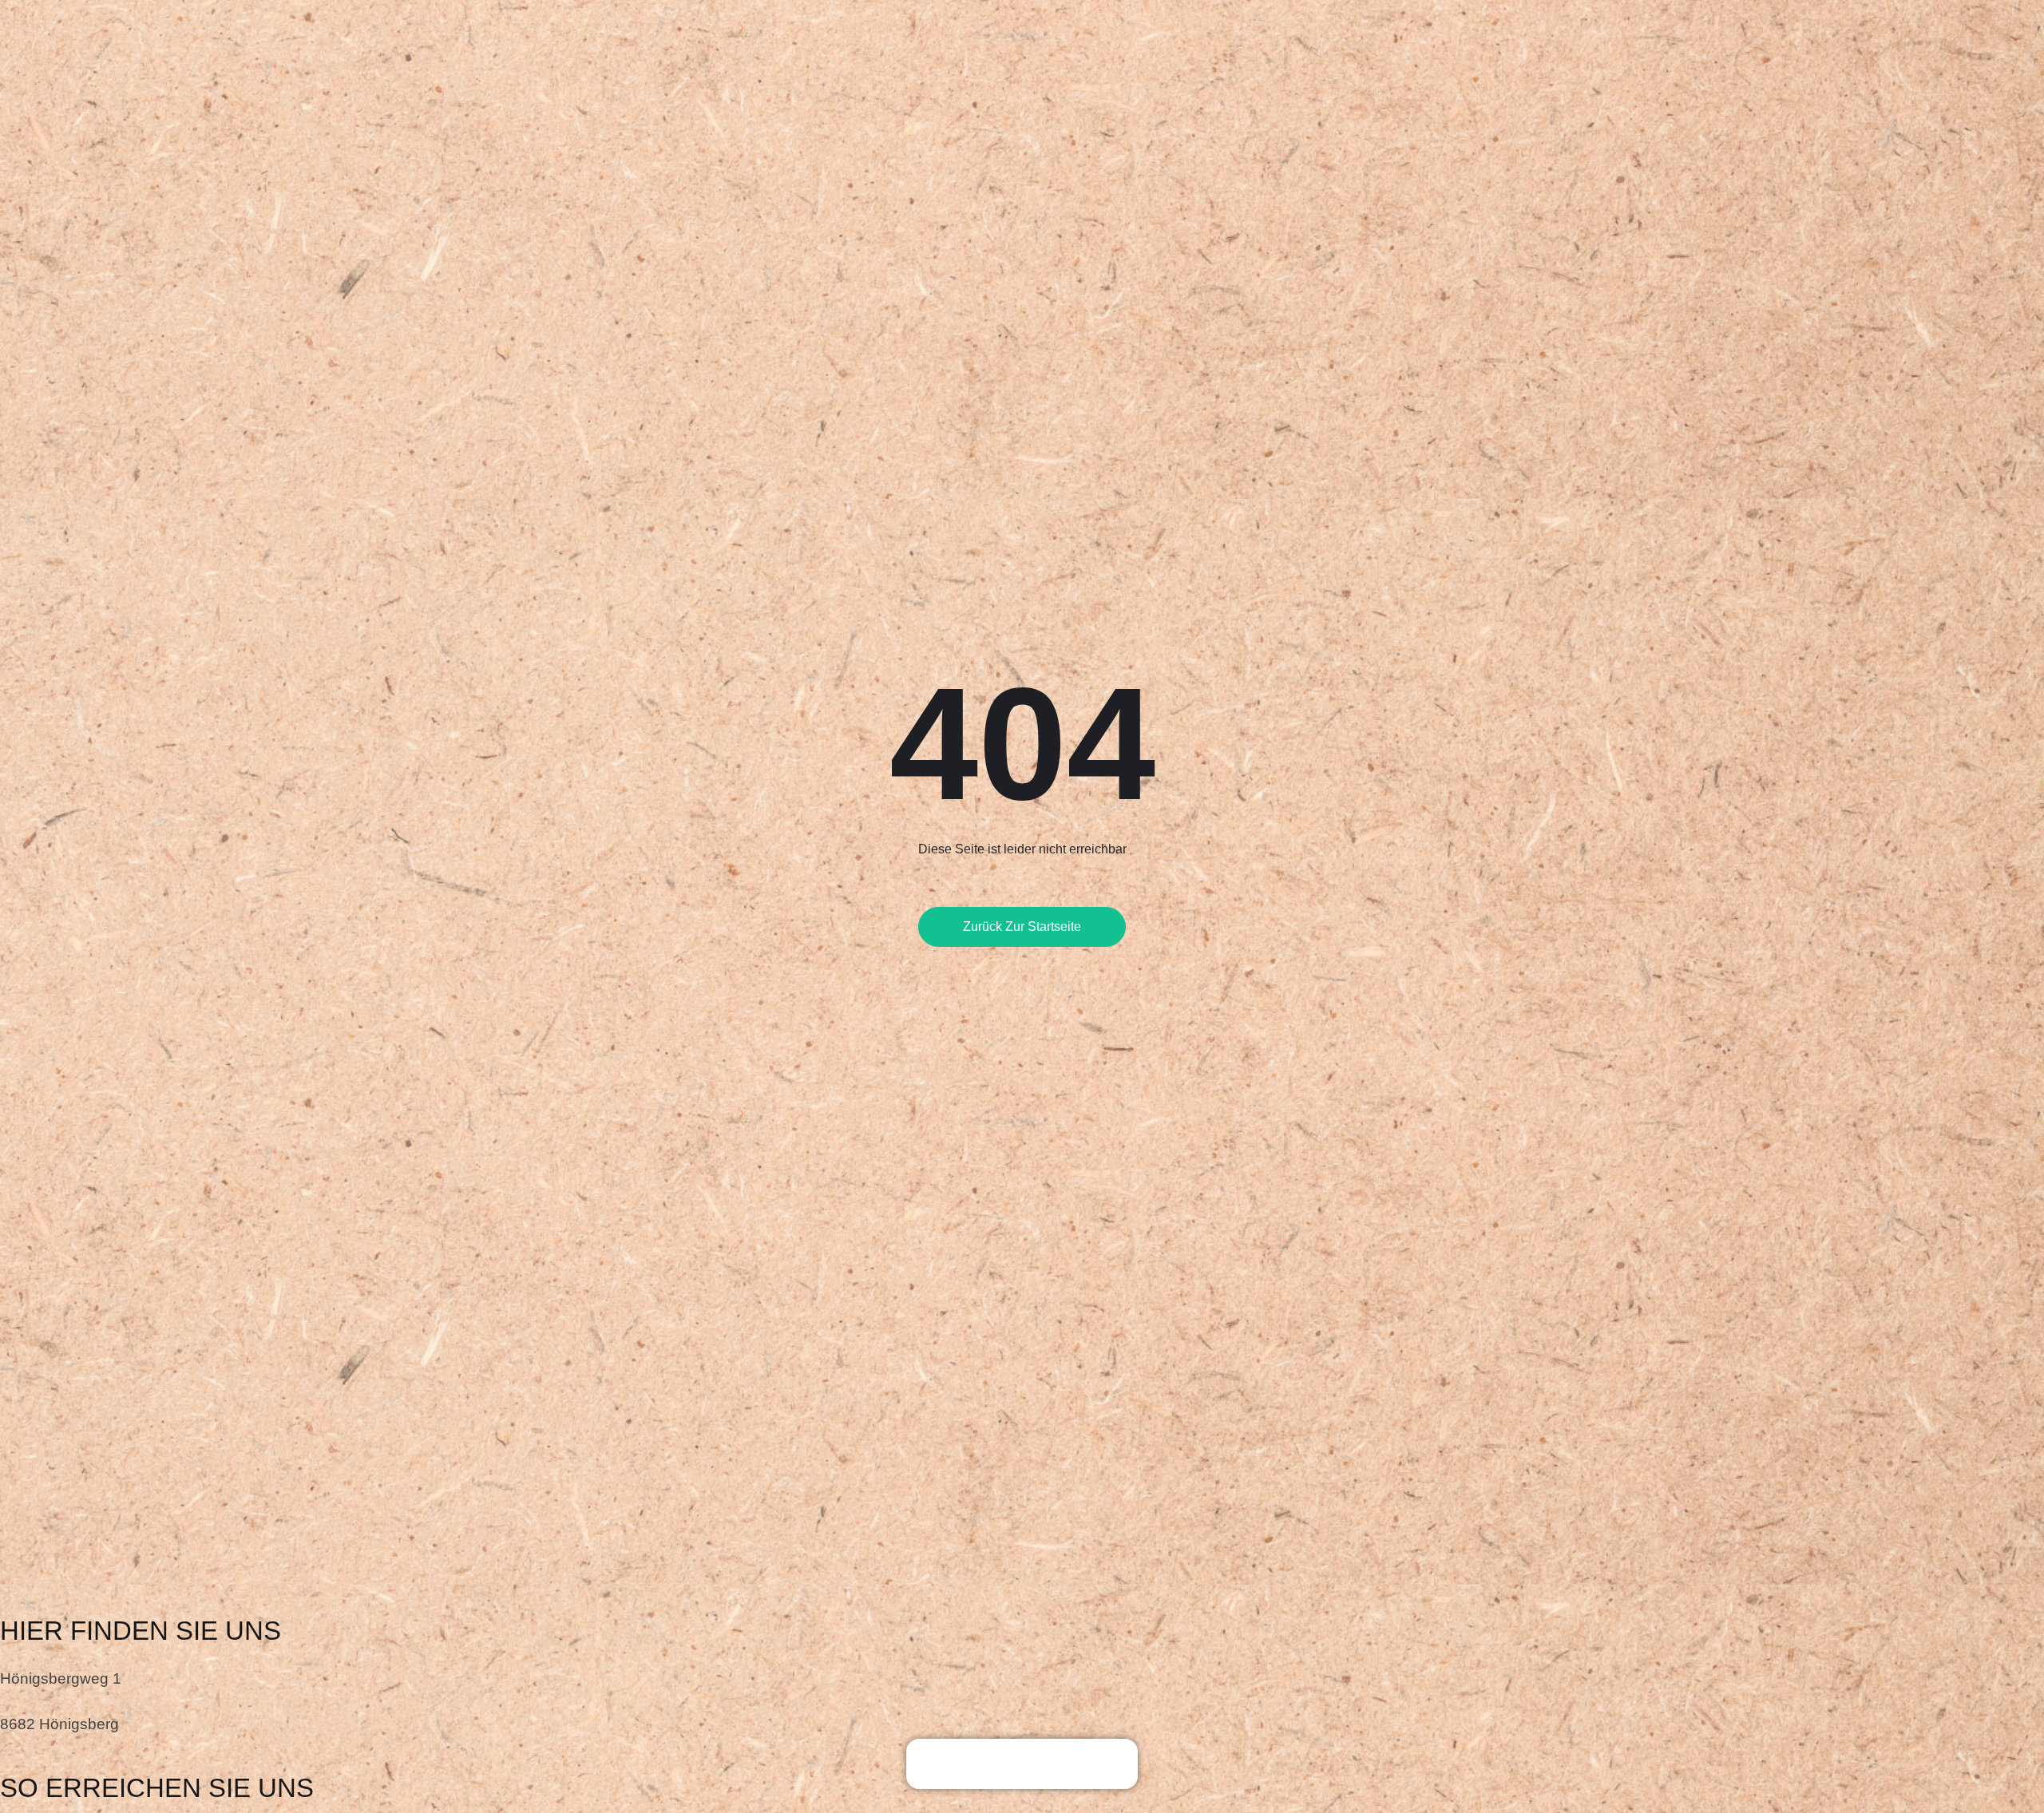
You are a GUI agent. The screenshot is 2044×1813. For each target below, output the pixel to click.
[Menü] (1094, 1767)
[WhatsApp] (1046, 1767)
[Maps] (998, 1767)
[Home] (950, 1767)
